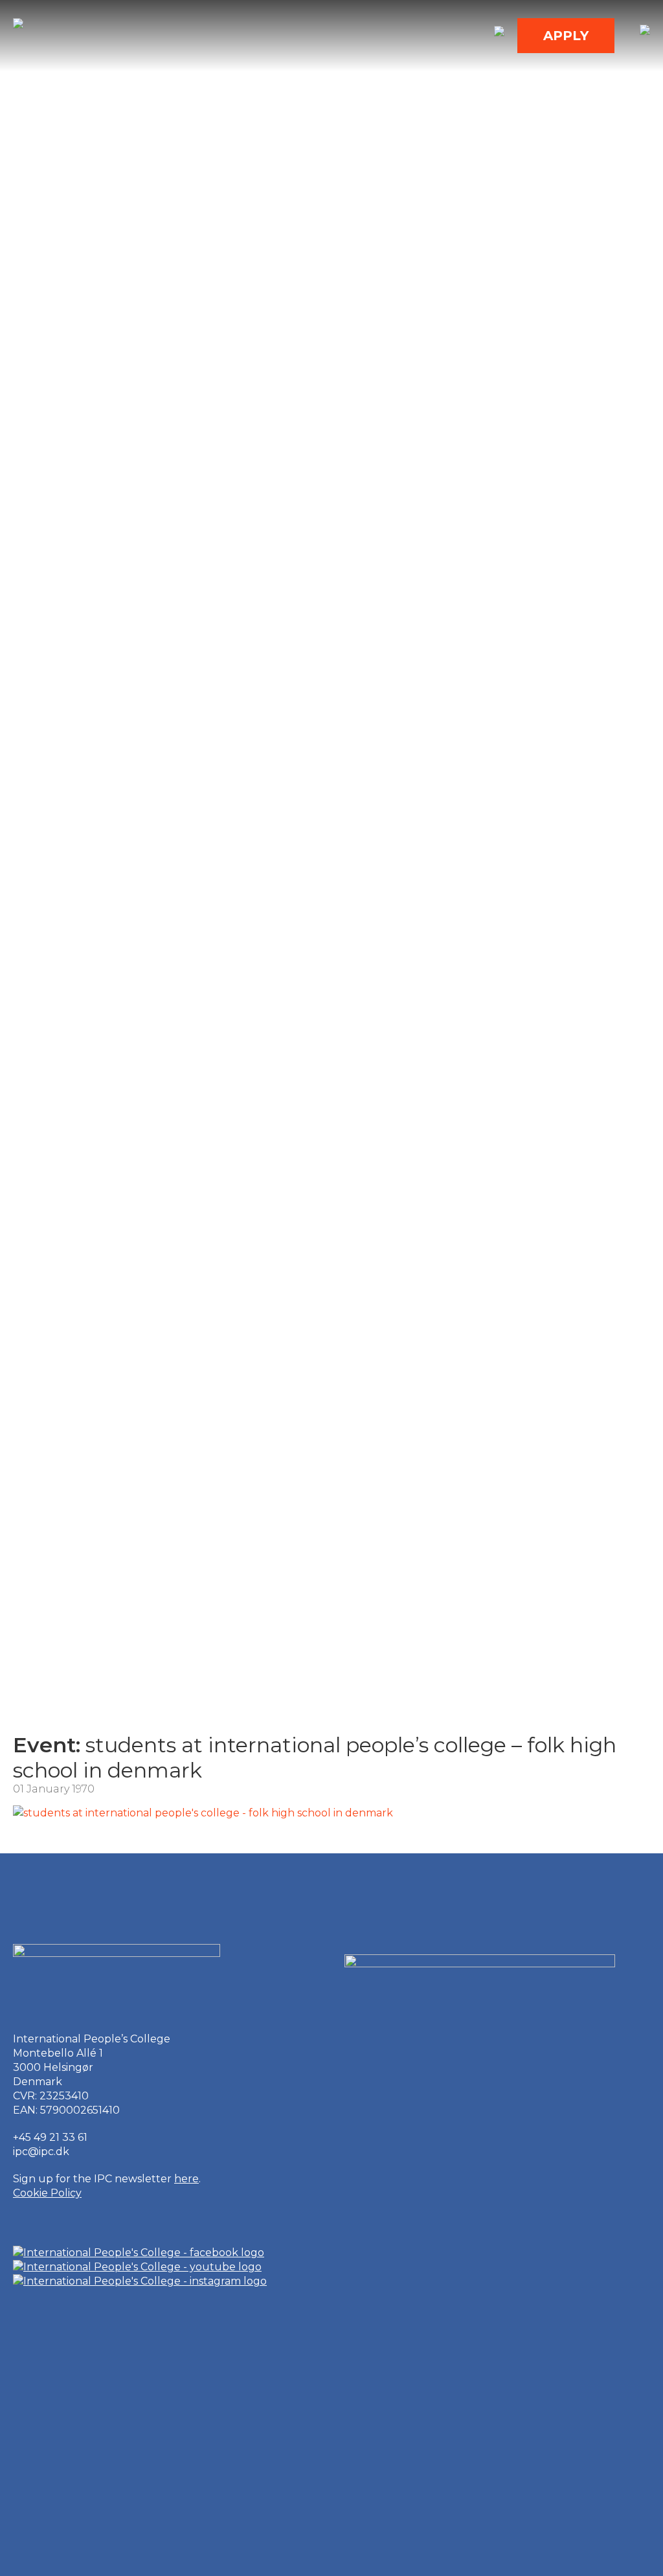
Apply (566, 36)
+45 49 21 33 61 (50, 2137)
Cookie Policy (47, 2193)
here (186, 2179)
